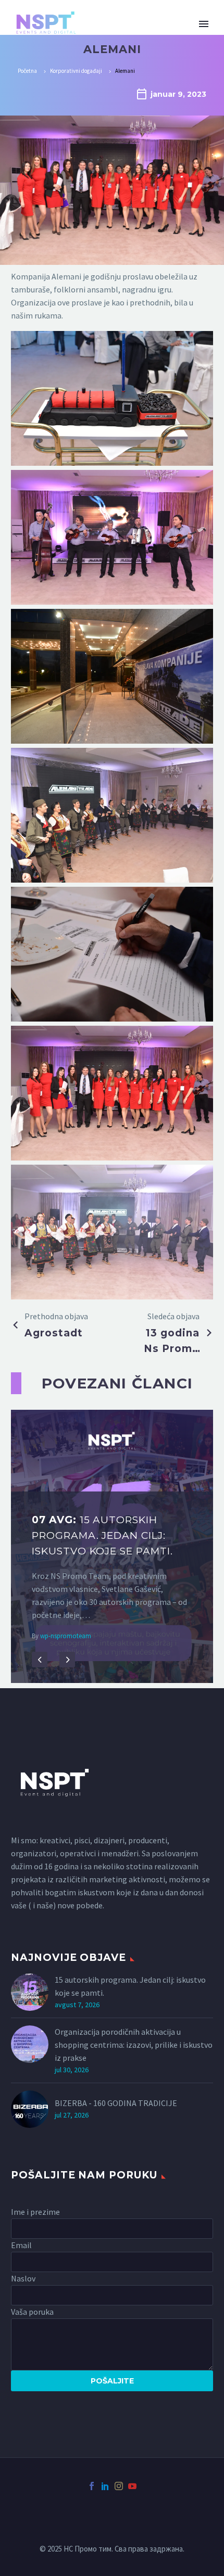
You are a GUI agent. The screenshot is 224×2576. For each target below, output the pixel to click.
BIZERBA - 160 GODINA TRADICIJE (116, 2103)
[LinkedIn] (105, 2486)
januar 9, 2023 (178, 94)
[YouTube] (132, 2486)
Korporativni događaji (76, 71)
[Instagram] (119, 2486)
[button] (40, 1660)
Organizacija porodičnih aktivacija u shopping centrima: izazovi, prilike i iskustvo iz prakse (134, 2045)
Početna (27, 71)
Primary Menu (204, 24)
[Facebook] (92, 2486)
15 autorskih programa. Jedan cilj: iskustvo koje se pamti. (130, 1986)
